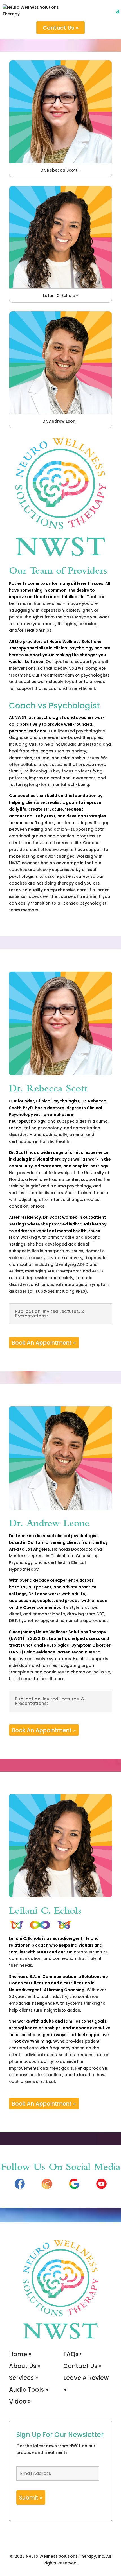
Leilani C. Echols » (60, 296)
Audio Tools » (29, 2390)
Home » (20, 2354)
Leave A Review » (86, 2384)
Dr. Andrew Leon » (60, 421)
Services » (23, 2378)
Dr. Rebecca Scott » (60, 170)
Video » (20, 2401)
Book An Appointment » (44, 1343)
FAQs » (73, 2354)
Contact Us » (61, 28)
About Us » (25, 2366)
